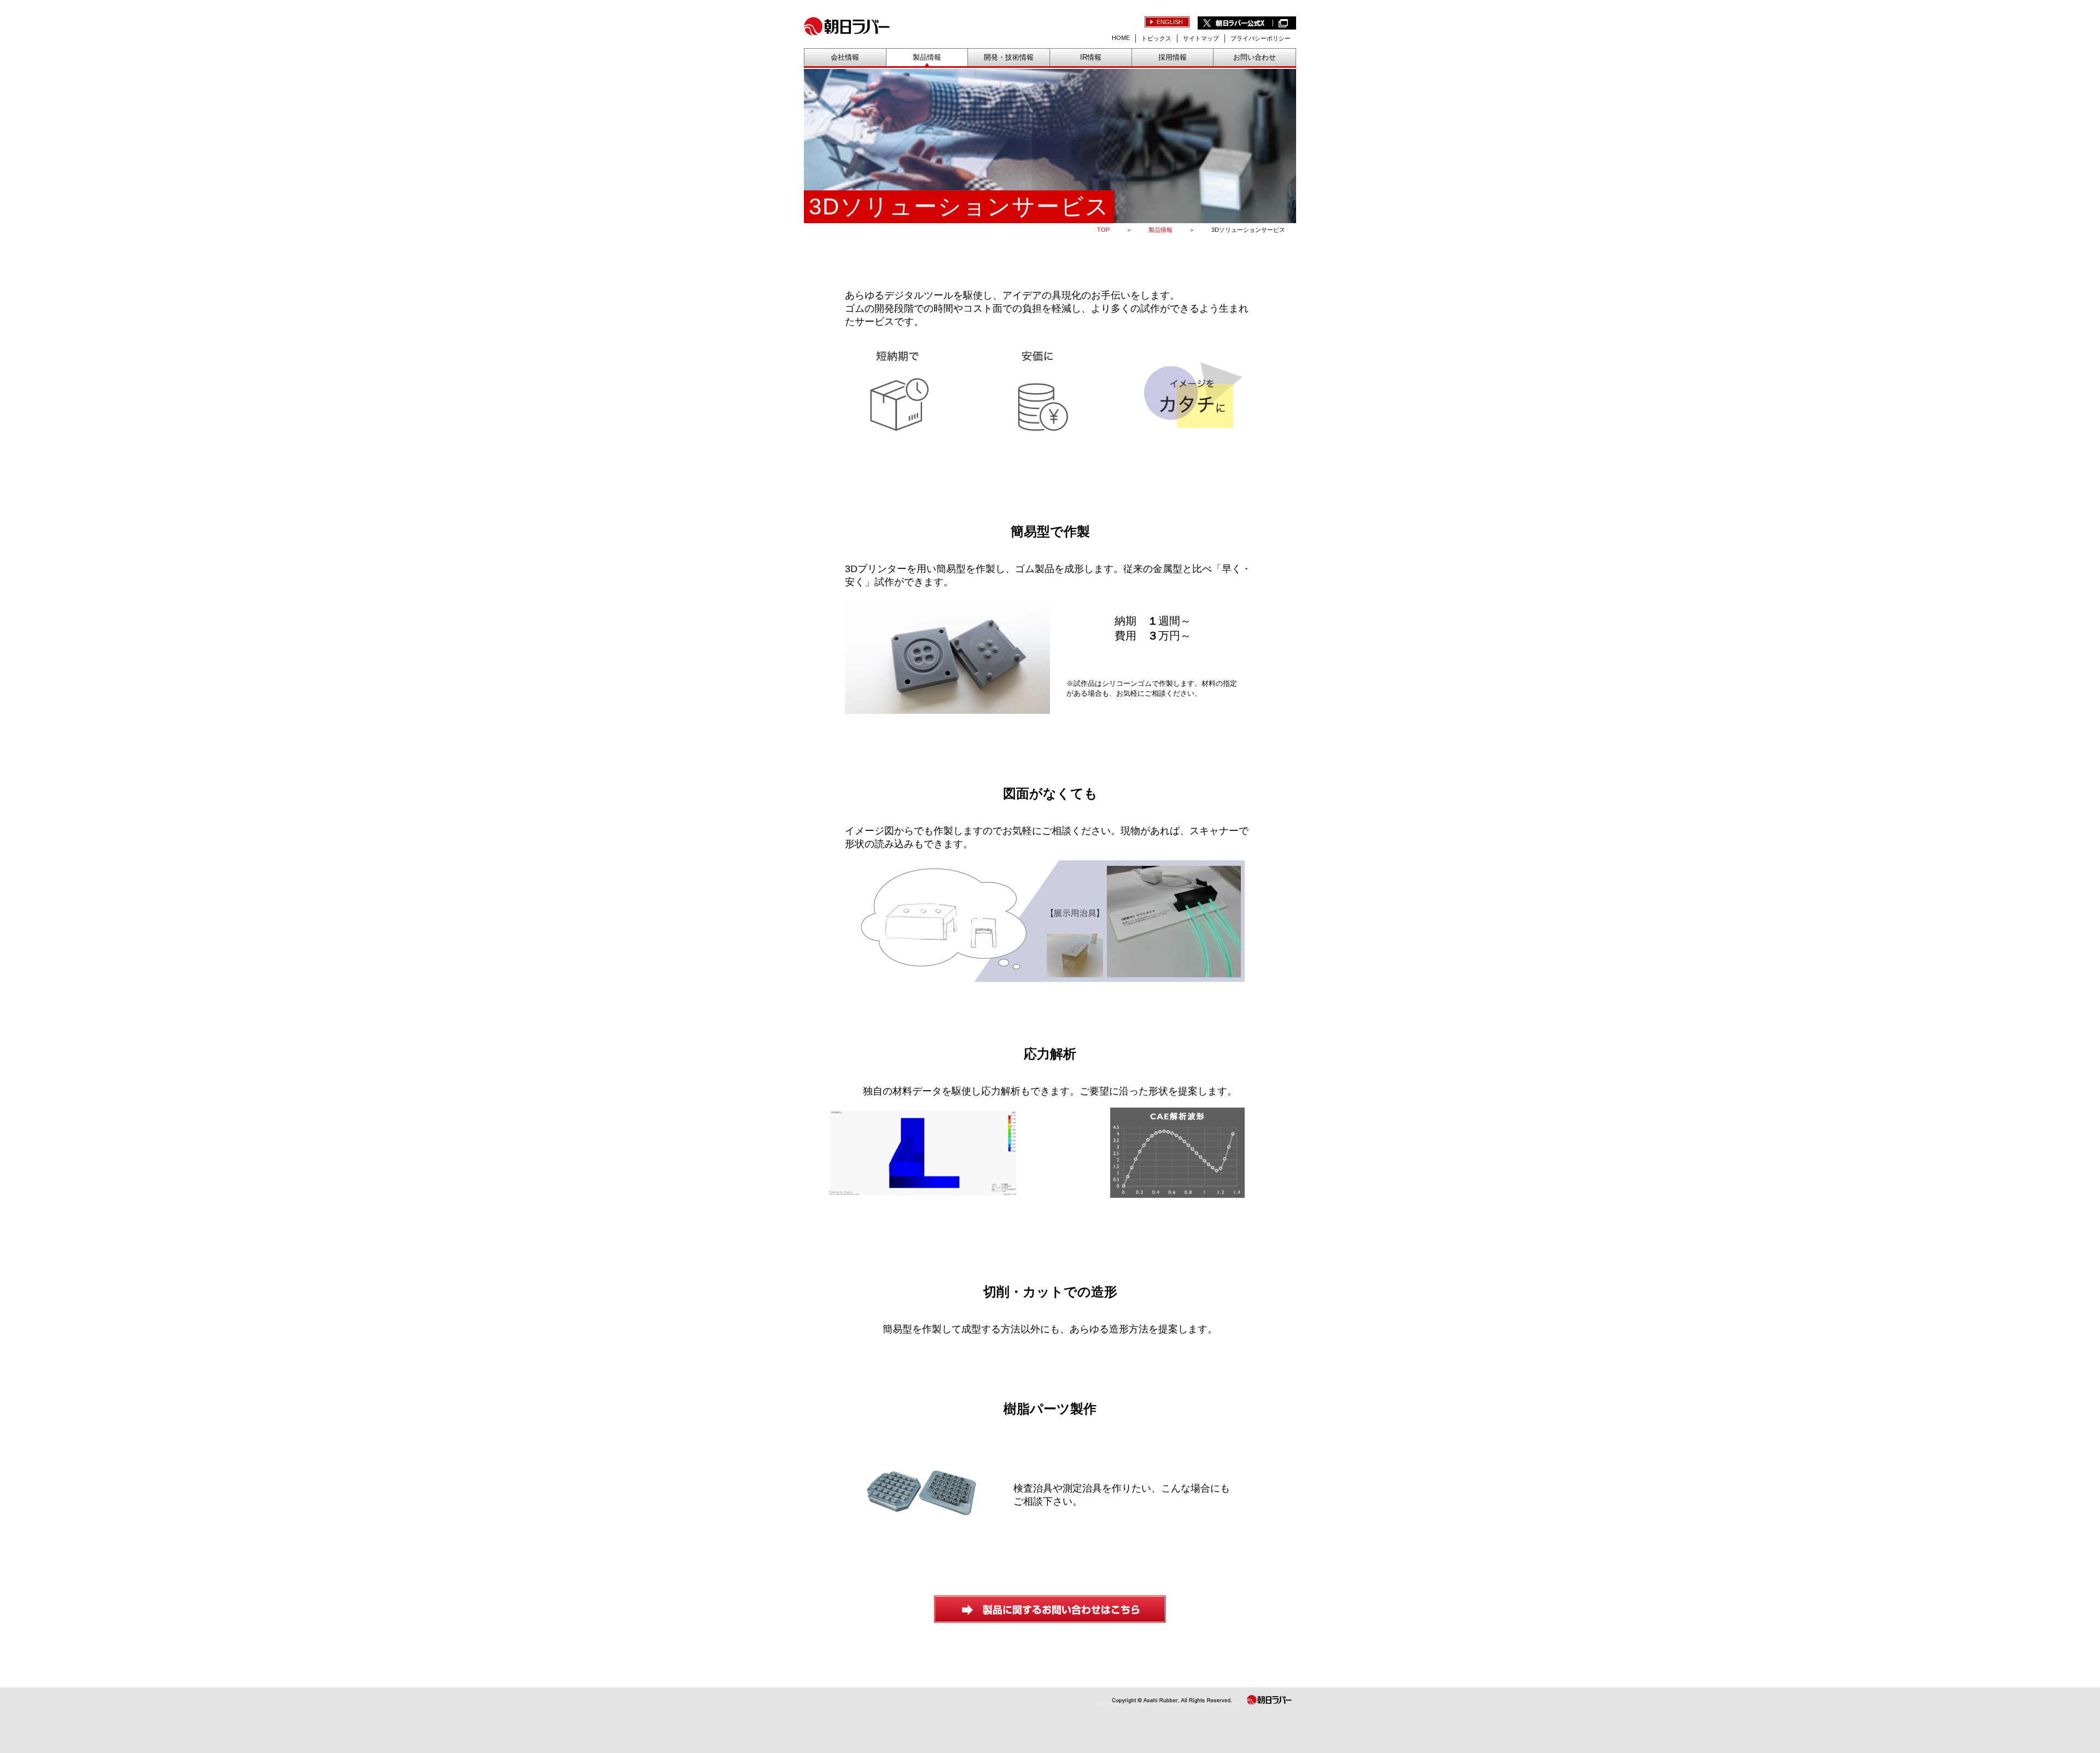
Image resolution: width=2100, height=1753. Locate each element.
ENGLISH (1170, 22)
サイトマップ (1201, 38)
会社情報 (845, 57)
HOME (1121, 38)
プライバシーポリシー (1261, 38)
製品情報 (927, 57)
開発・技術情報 (1009, 57)
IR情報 (1091, 57)
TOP (1103, 230)
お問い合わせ (1255, 57)
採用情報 (1172, 57)
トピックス (1156, 38)
